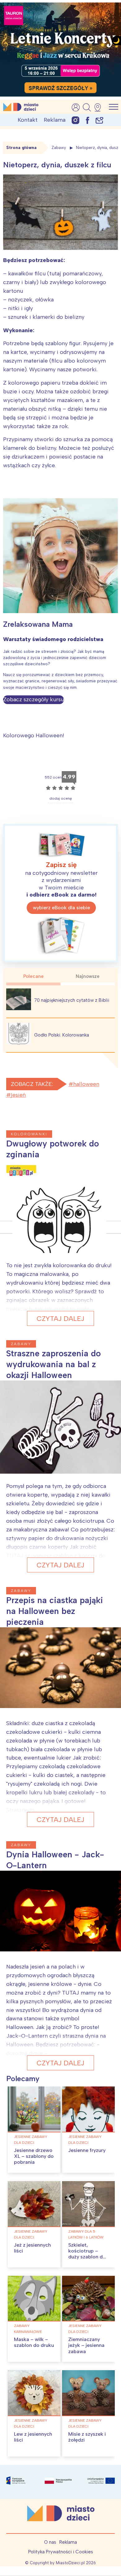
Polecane (34, 976)
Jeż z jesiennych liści (32, 2248)
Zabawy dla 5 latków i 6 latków (86, 2234)
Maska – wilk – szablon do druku (34, 2342)
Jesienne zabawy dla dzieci (31, 2140)
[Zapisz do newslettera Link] (99, 120)
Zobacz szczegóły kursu (34, 699)
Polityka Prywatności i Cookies (61, 2552)
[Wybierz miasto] (100, 107)
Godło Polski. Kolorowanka (62, 1035)
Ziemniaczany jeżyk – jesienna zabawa (86, 2345)
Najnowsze (88, 976)
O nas (50, 2542)
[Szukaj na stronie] (87, 107)
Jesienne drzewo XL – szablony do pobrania (34, 2156)
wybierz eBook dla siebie (61, 908)
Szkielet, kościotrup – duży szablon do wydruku (87, 2254)
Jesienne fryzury (87, 2150)
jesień (18, 1095)
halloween (86, 1084)
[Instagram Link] (76, 120)
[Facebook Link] (87, 120)
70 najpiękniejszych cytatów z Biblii (72, 1000)
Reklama (55, 120)
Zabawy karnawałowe (28, 2329)
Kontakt (28, 120)
